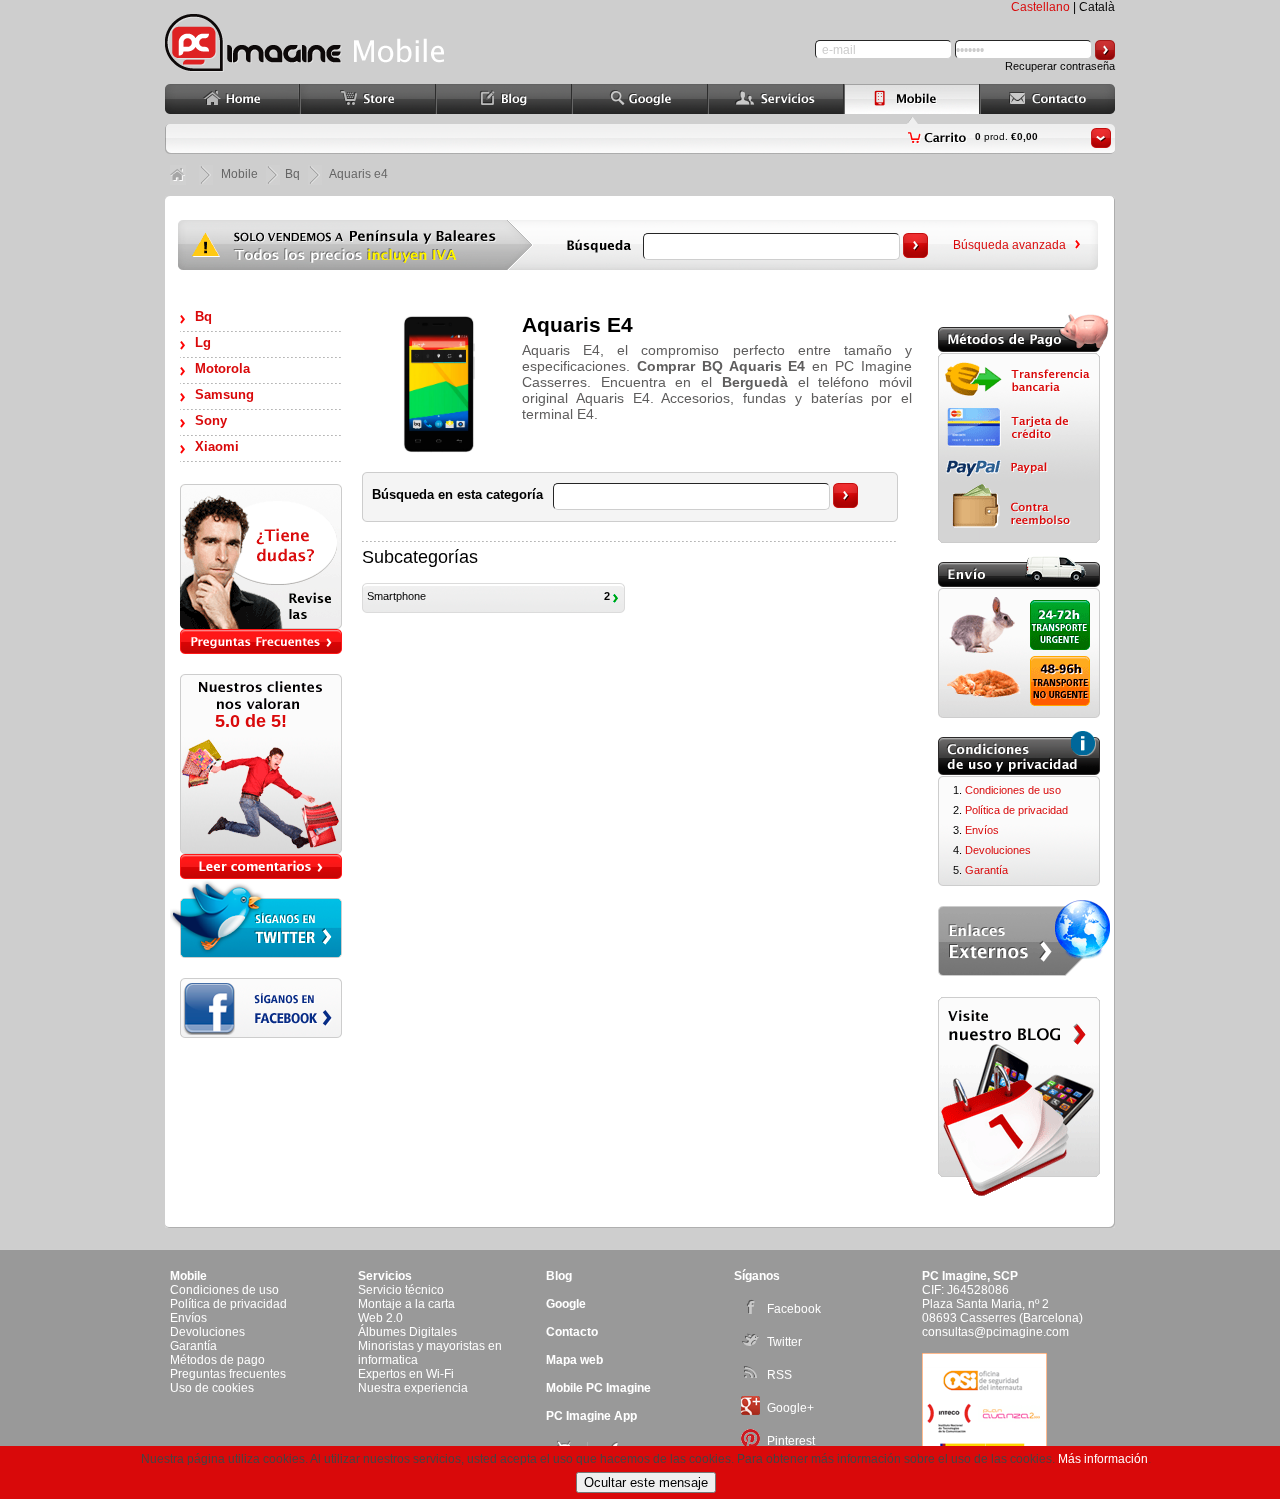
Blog (559, 1276)
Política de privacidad (1016, 810)
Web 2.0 (380, 1318)
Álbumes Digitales (407, 1332)
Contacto (572, 1332)
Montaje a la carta (406, 1304)
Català (1097, 7)
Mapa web (574, 1360)
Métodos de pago (217, 1360)
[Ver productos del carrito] (1101, 138)
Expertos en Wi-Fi (406, 1374)
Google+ (790, 1408)
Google (566, 1304)
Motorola (222, 368)
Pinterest (791, 1441)
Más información (1103, 1459)
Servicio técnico (401, 1290)
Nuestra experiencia (413, 1388)
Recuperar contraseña (1060, 66)
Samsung (224, 394)
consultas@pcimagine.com (995, 1332)
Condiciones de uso (1013, 790)
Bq (203, 316)
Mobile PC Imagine (598, 1388)
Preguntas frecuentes (228, 1374)
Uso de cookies (212, 1388)
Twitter (784, 1342)
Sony (211, 420)
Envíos (982, 830)
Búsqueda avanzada (1009, 245)
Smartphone (396, 596)
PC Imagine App (591, 1416)
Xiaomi (217, 446)
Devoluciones (998, 850)
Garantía (986, 870)
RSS (779, 1375)
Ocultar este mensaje (646, 1482)
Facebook (794, 1309)
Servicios (385, 1276)
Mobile (239, 174)
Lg (203, 342)
